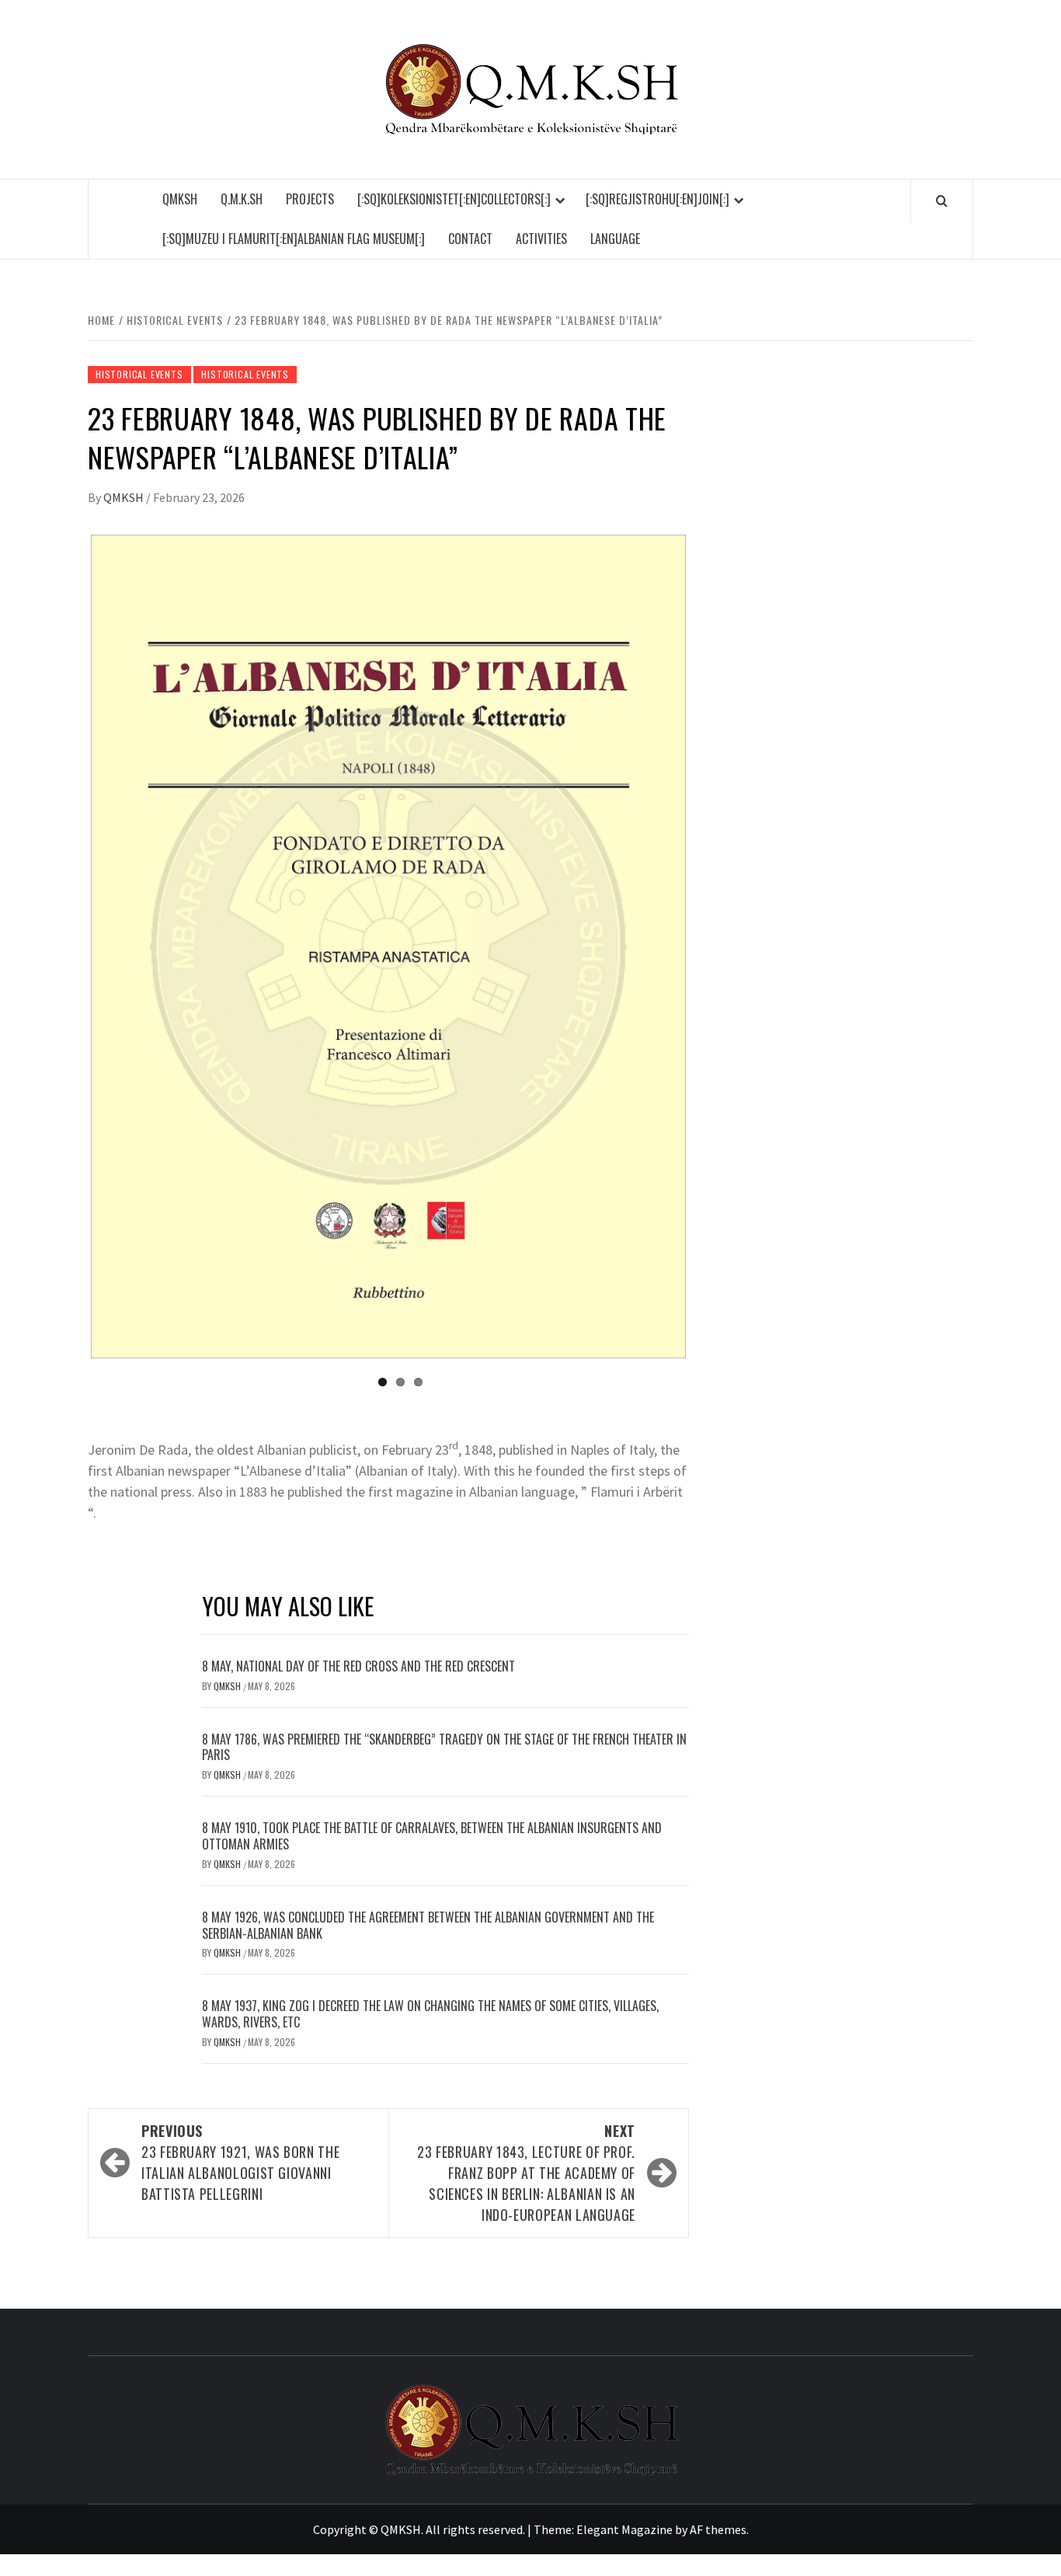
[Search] (942, 200)
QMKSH (180, 199)
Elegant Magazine (624, 2529)
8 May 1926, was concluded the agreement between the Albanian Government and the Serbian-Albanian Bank (428, 1925)
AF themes (718, 2529)
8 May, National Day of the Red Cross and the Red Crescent (358, 1666)
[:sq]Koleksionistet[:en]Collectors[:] (454, 199)
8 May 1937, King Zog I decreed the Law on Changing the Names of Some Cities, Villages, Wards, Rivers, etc (430, 2014)
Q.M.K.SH (242, 199)
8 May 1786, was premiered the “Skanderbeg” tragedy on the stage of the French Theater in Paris (444, 1747)
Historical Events (139, 374)
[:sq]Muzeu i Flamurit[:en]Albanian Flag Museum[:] (294, 239)
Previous (68, 946)
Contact (470, 239)
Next (709, 946)
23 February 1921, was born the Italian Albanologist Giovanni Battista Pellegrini (240, 2162)
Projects (310, 199)
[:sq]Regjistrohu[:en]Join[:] (657, 199)
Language (615, 239)
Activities (541, 239)
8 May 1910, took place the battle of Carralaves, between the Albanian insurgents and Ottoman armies (432, 1836)
